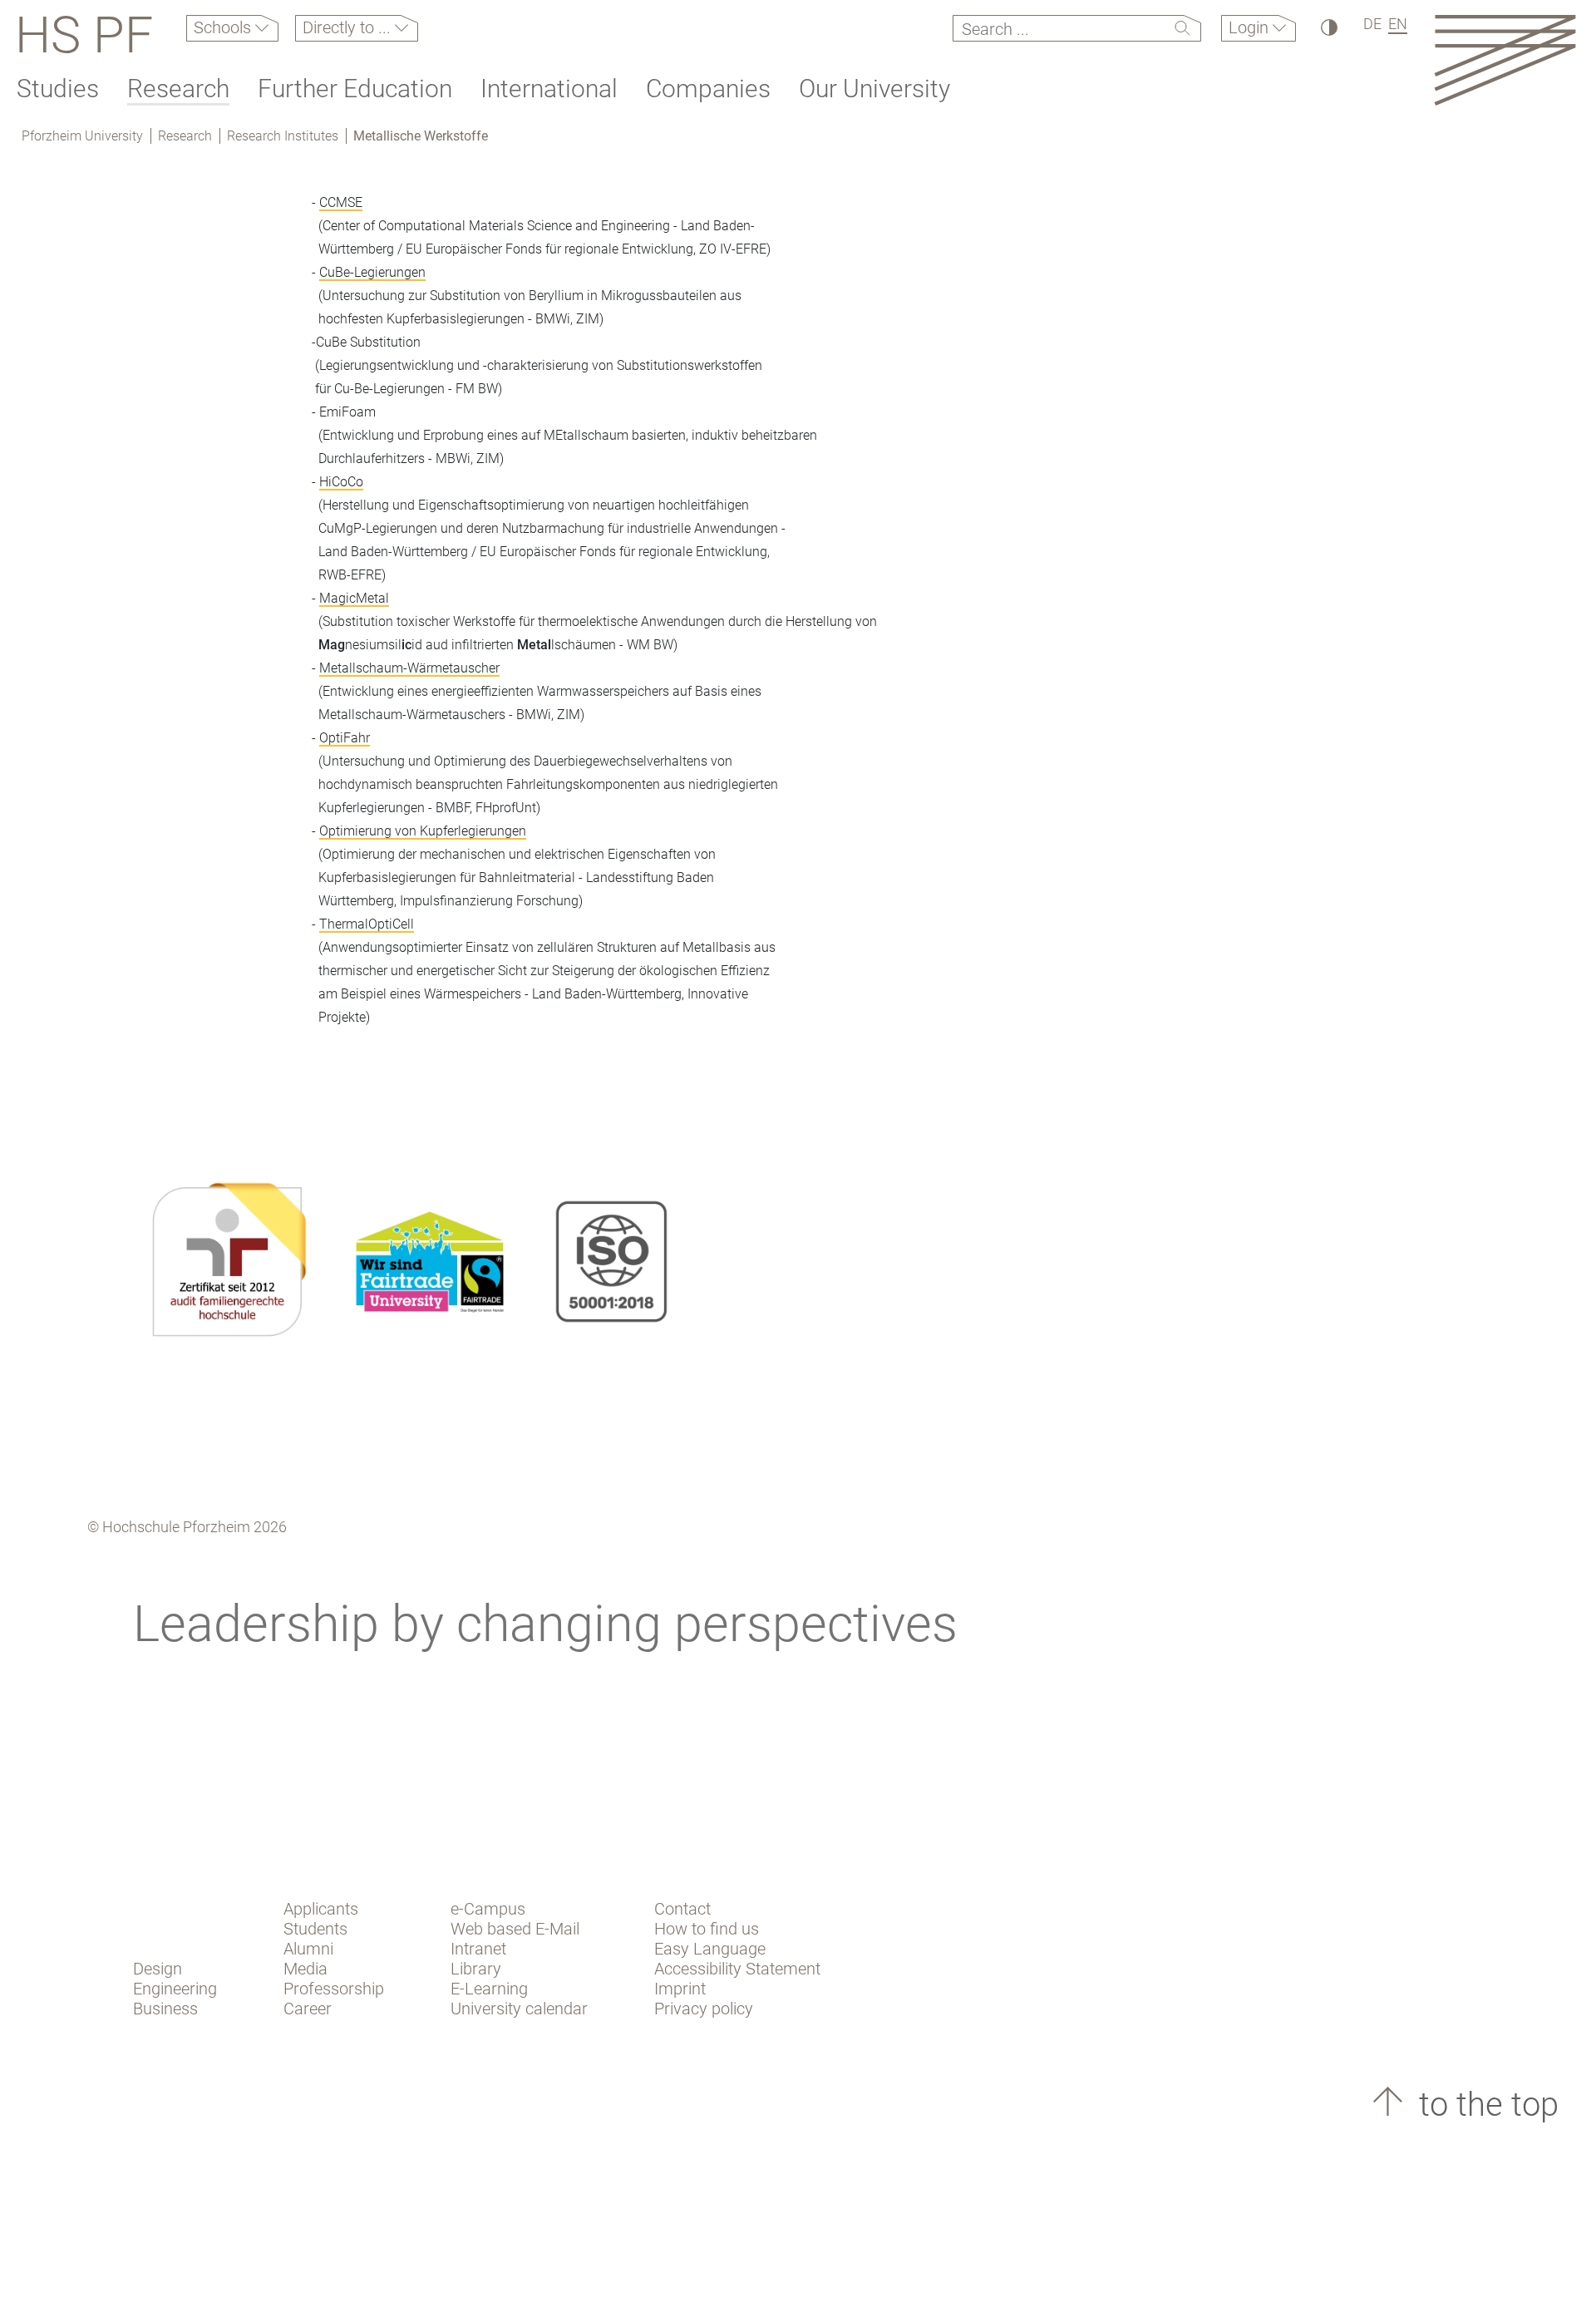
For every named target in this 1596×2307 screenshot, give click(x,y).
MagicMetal (354, 598)
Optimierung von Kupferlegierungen (423, 831)
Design (158, 1969)
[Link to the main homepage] (1505, 59)
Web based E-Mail (515, 1929)
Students (315, 1929)
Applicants (321, 1909)
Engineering (175, 1989)
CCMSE (341, 202)
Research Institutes (283, 136)
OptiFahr (345, 738)
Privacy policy (704, 2009)
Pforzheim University (82, 136)
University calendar (519, 2009)
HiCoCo (341, 482)
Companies (708, 89)
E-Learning (489, 1989)
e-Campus (488, 1909)
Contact (682, 1909)
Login (1251, 27)
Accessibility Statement (737, 1969)
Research (178, 89)
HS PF (84, 35)
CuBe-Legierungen (372, 272)
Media (305, 1969)
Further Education (355, 89)
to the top (1485, 2105)
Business (165, 2009)
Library (476, 1969)
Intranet (478, 1949)
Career (308, 2009)
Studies (58, 89)
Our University (874, 89)
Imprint (680, 1989)
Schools (224, 27)
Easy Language (710, 1949)
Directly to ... (349, 27)
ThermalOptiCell (367, 924)
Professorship (334, 1989)
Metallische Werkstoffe (421, 136)
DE (1372, 24)
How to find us (707, 1929)
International (549, 89)
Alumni (308, 1949)
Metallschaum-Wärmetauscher (409, 668)
